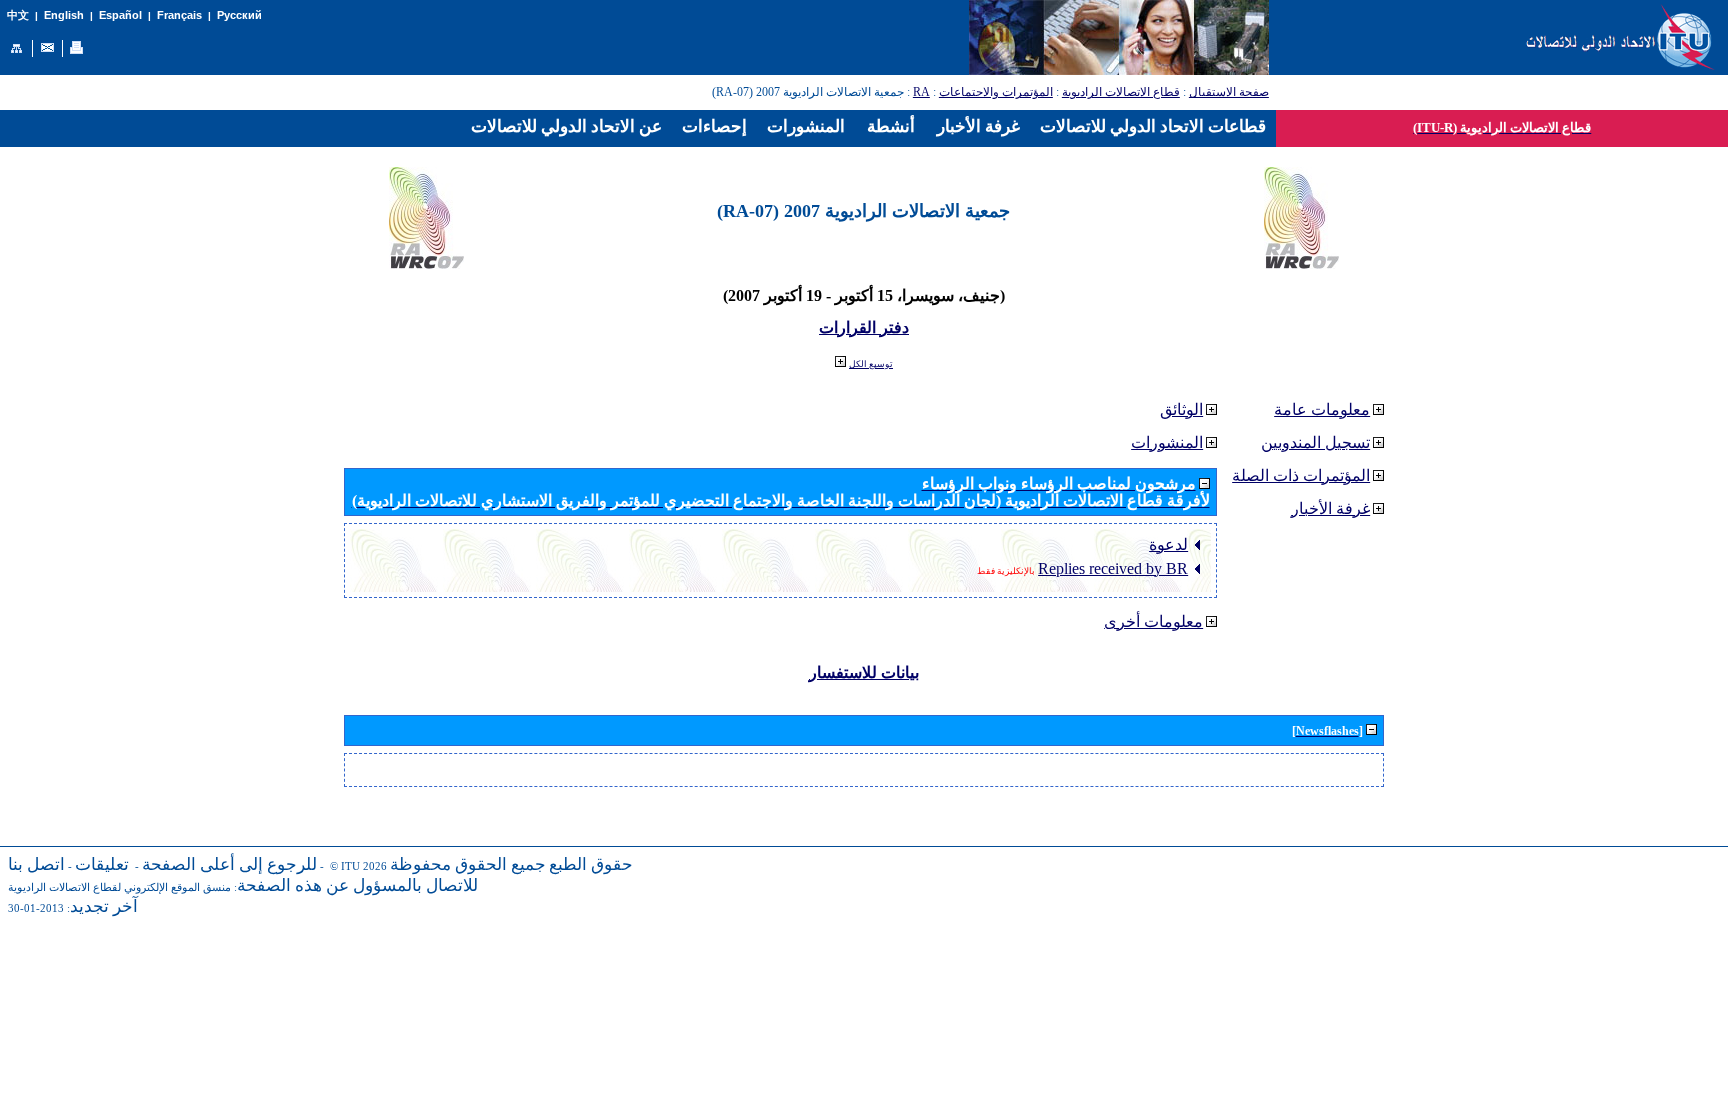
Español (120, 15)
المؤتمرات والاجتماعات (996, 92)
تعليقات (102, 864)
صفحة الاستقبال (1229, 92)
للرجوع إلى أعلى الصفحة (229, 864)
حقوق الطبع (591, 864)
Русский (239, 15)
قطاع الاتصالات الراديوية (1121, 92)
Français (179, 15)
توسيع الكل (871, 364)
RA (921, 92)
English (64, 15)
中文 (18, 15)
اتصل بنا (36, 864)
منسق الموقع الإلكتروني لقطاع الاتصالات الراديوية (119, 887)
